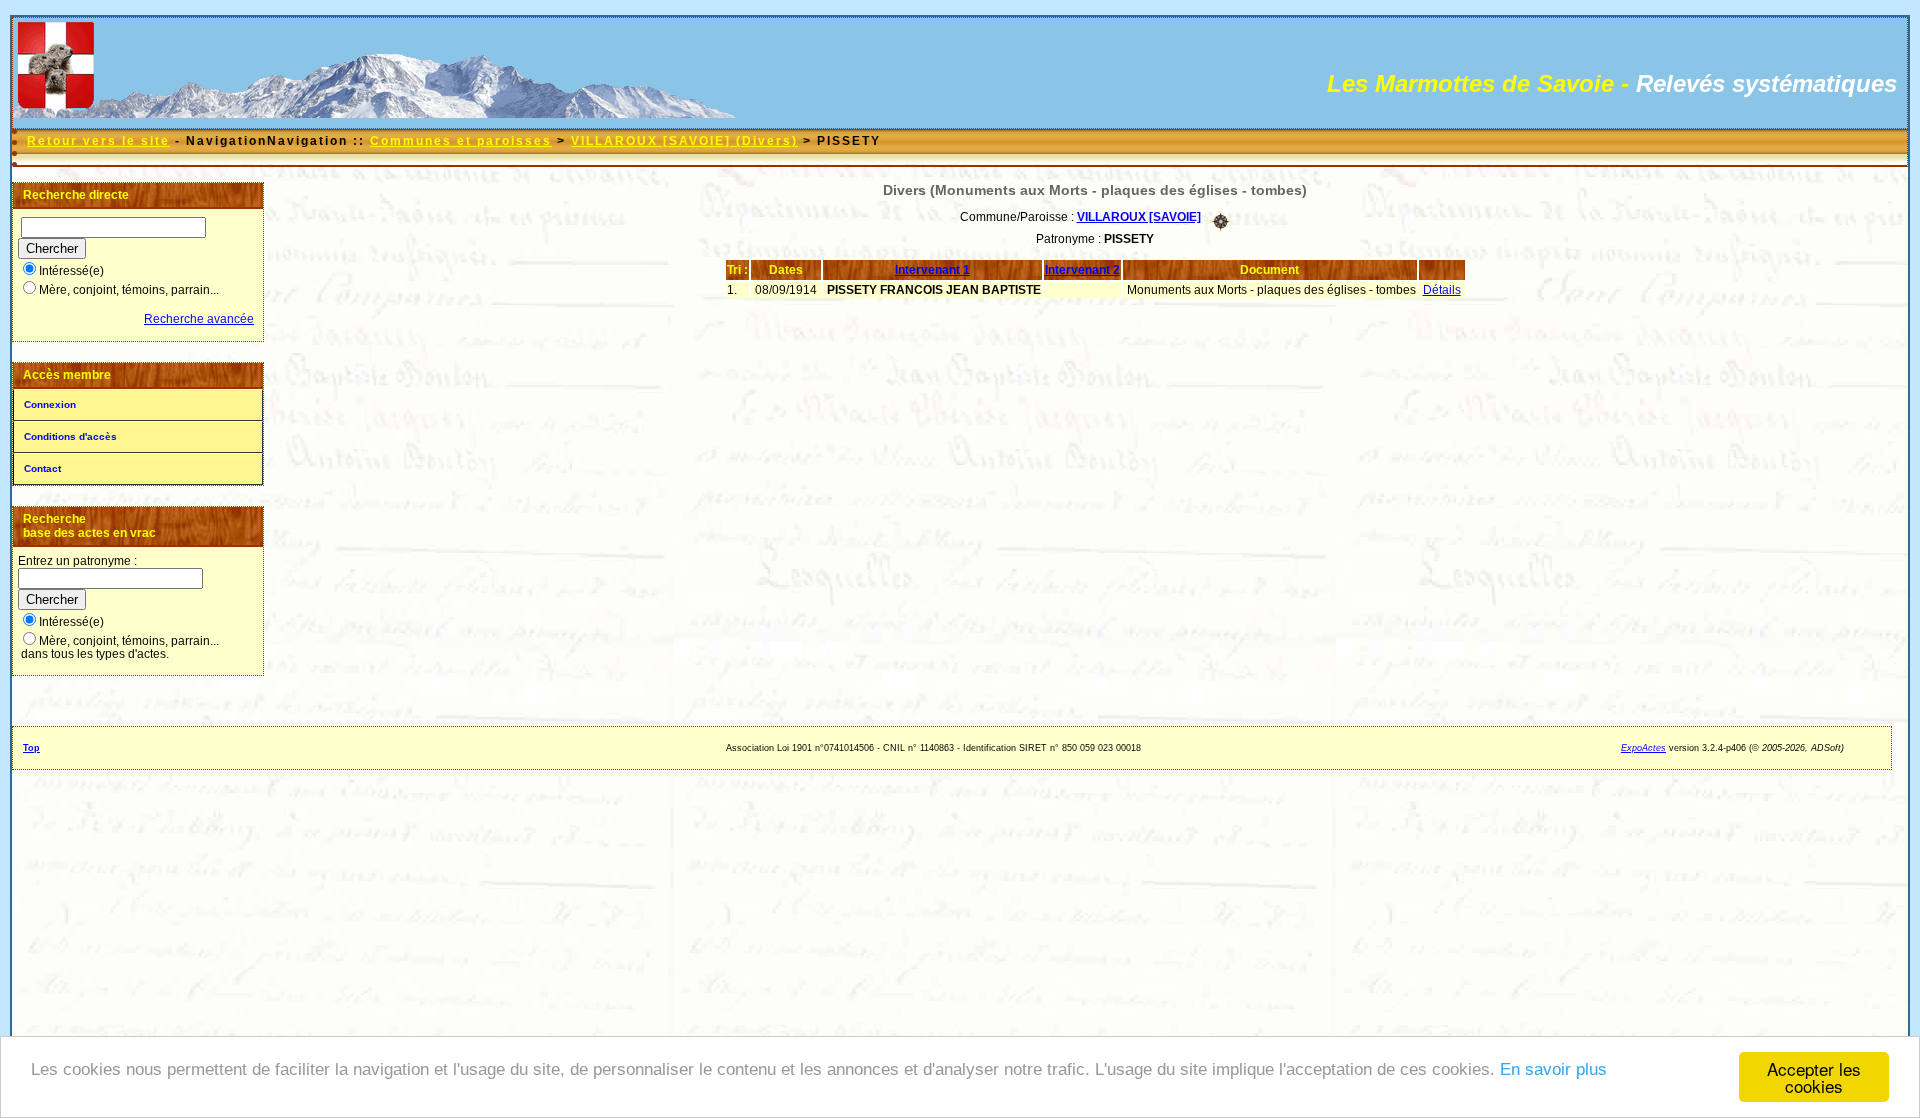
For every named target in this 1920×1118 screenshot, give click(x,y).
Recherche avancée (199, 319)
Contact (42, 468)
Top (31, 748)
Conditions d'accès (70, 436)
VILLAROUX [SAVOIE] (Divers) (684, 141)
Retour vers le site (98, 141)
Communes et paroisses (461, 141)
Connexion (50, 404)
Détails (1442, 290)
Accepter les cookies (1814, 1077)
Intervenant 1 (932, 270)
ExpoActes (1643, 748)
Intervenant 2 (1082, 270)
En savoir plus (1553, 1069)
